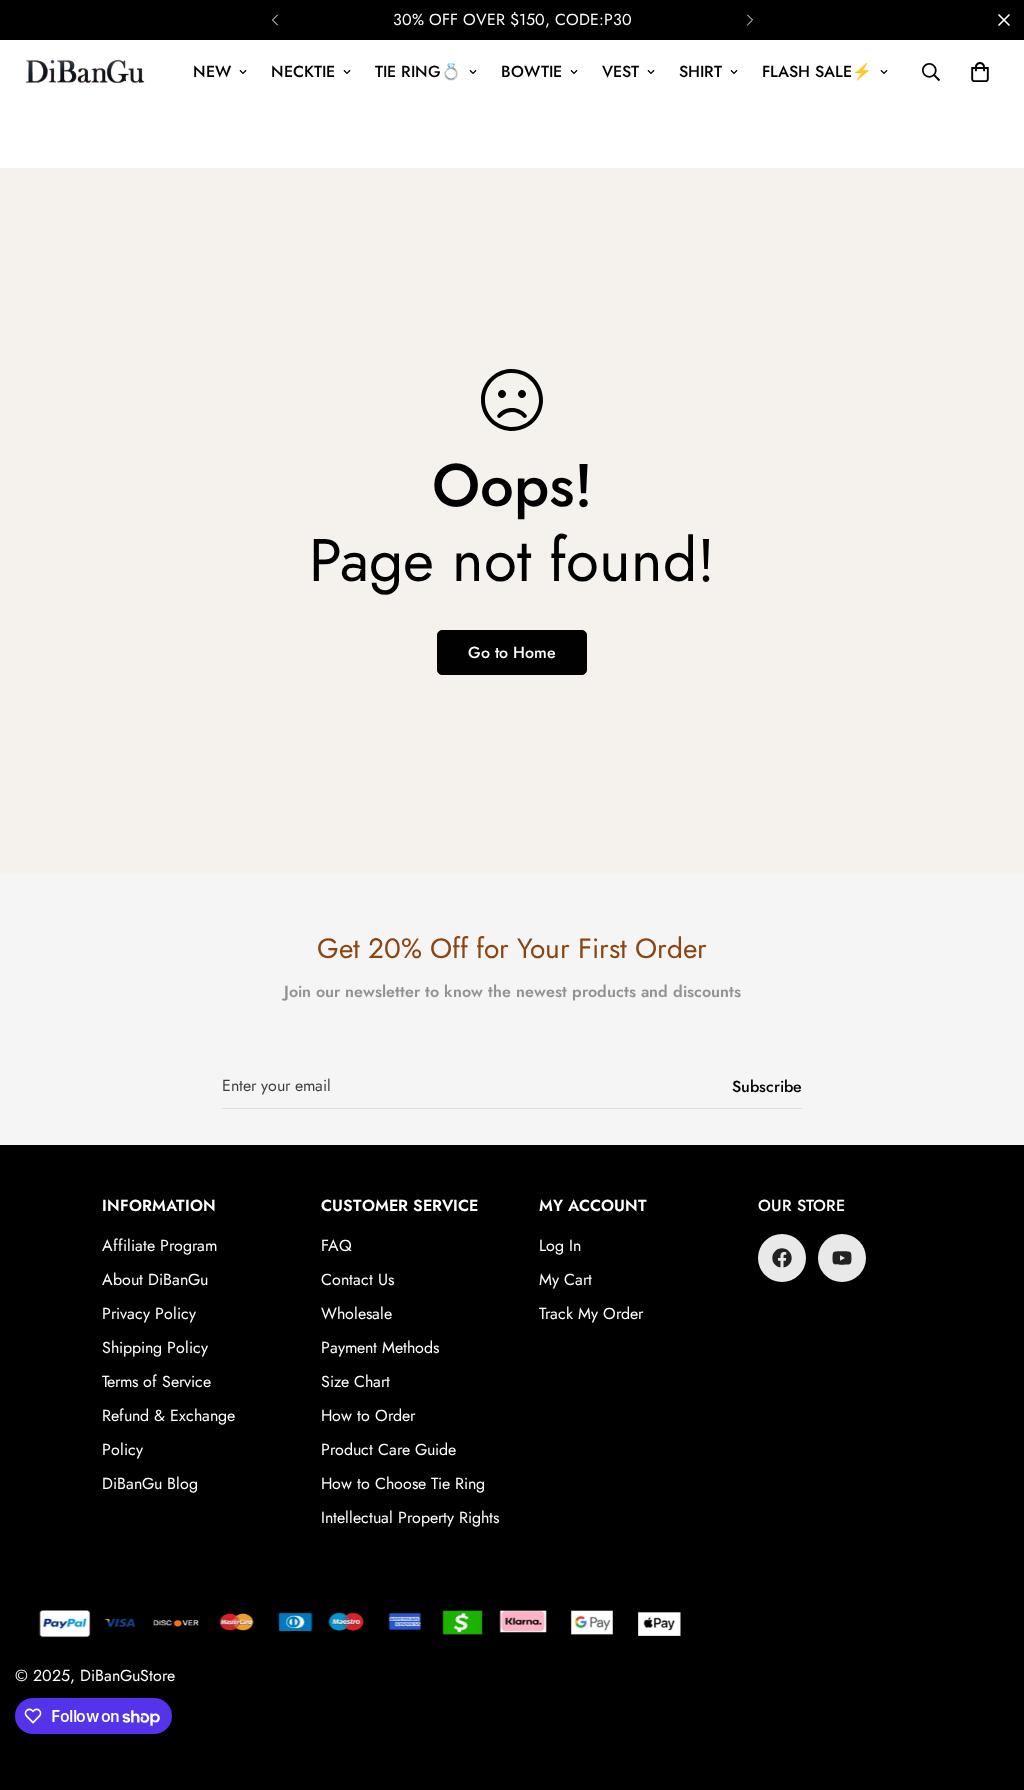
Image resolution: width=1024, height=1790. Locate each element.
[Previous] (274, 20)
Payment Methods (380, 1347)
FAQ (336, 1245)
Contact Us (357, 1279)
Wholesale (356, 1313)
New (212, 71)
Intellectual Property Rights (410, 1517)
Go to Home (512, 652)
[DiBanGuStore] (87, 72)
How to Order (368, 1415)
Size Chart (355, 1381)
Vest (620, 71)
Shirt (700, 71)
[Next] (749, 20)
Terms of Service (156, 1381)
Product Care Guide (388, 1449)
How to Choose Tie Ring (403, 1483)
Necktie (303, 71)
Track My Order (591, 1313)
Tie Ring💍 (418, 71)
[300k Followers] (782, 1258)
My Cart (565, 1279)
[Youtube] (842, 1258)
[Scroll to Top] (985, 1681)
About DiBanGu (155, 1279)
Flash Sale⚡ (817, 71)
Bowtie (531, 71)
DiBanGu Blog (150, 1483)
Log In (560, 1245)
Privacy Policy (149, 1313)
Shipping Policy (155, 1347)
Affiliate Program (159, 1245)
